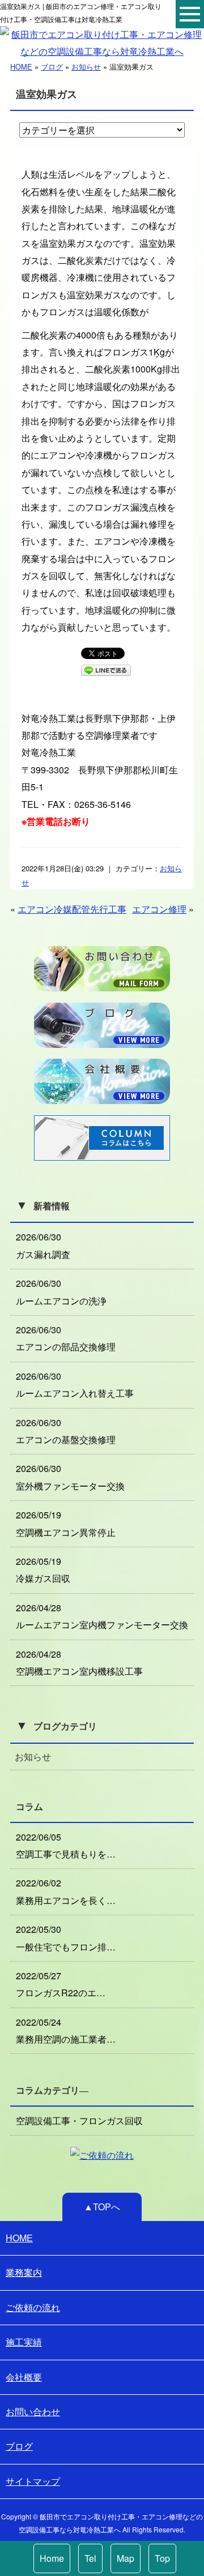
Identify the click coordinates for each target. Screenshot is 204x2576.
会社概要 (24, 2377)
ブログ (52, 67)
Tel (90, 2558)
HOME (21, 67)
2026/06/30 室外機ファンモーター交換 (70, 1477)
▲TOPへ (102, 2207)
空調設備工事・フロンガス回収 (79, 2121)
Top (162, 2558)
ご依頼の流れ (33, 2307)
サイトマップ (33, 2481)
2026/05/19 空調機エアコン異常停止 (66, 1523)
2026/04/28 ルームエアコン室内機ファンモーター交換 (102, 1616)
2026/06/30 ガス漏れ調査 (43, 1245)
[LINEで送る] (106, 669)
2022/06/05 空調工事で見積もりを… (66, 1845)
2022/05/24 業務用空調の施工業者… (66, 2031)
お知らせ (86, 67)
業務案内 (24, 2272)
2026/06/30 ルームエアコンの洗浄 (61, 1292)
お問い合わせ (33, 2412)
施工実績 (24, 2342)
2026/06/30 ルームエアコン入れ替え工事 (75, 1385)
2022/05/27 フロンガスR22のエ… (61, 1984)
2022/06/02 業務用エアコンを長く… (66, 1891)
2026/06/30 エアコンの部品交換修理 (66, 1338)
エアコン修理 (159, 909)
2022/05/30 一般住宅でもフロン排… (66, 1938)
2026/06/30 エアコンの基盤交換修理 (66, 1431)
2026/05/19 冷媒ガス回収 (43, 1570)
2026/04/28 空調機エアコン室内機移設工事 (79, 1663)
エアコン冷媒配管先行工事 (72, 909)
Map (126, 2558)
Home (52, 2558)
